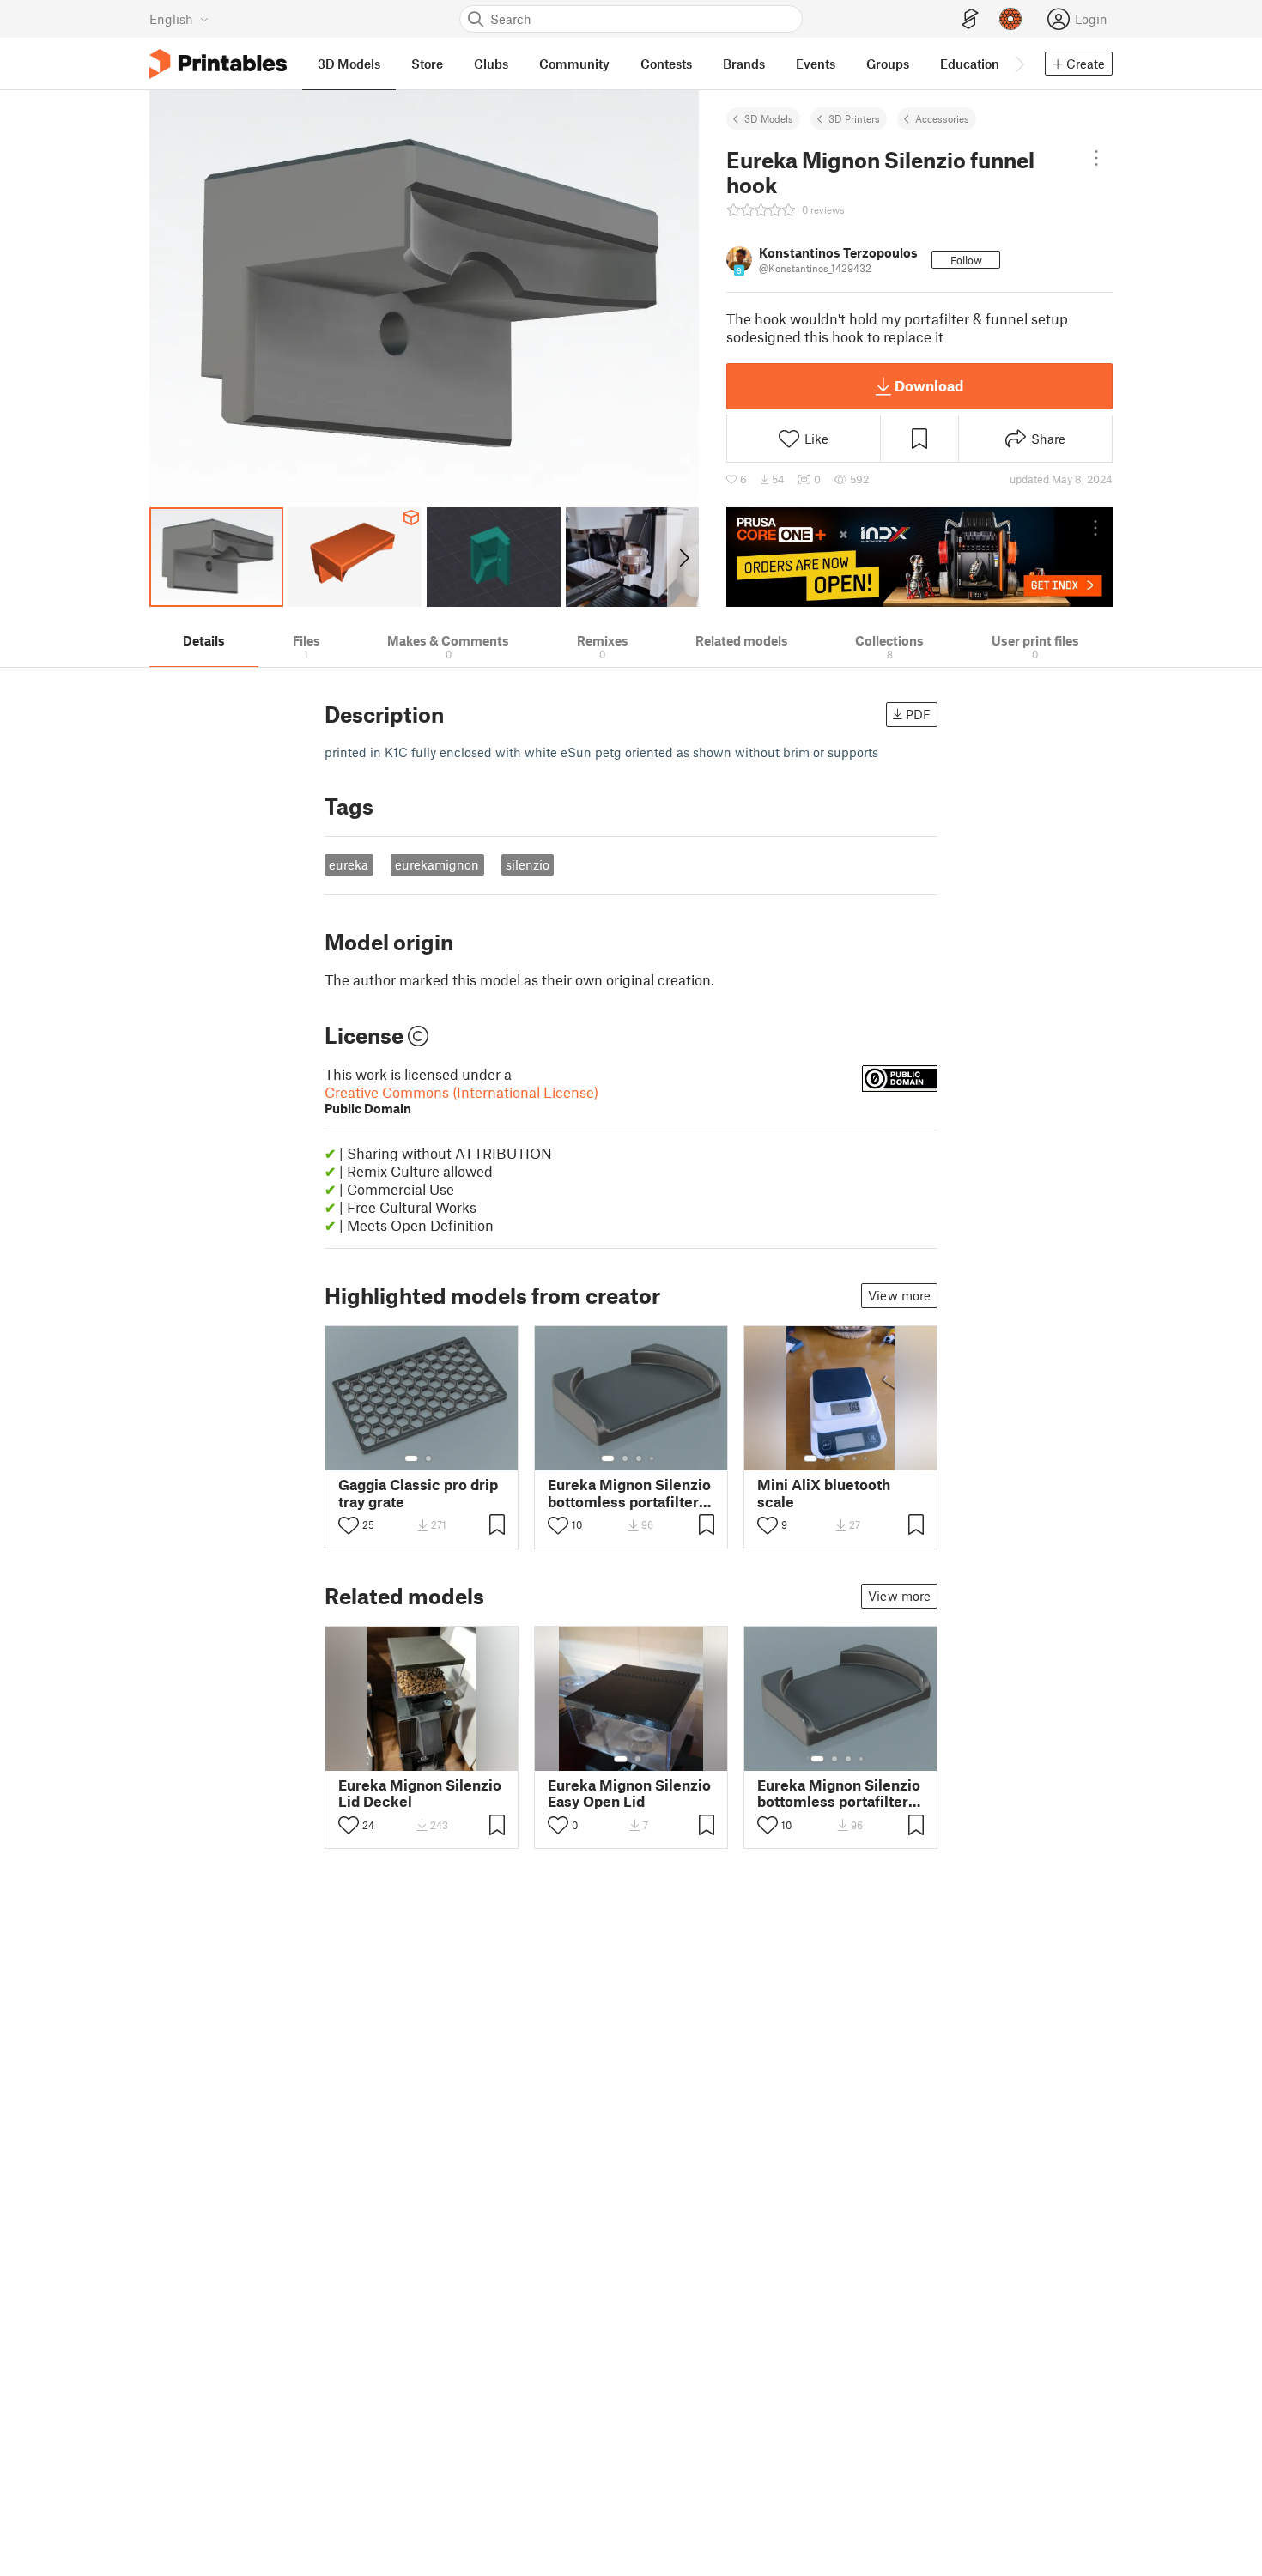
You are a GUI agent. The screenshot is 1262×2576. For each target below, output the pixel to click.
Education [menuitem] (970, 64)
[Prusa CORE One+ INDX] (919, 557)
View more (899, 1295)
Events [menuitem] (816, 64)
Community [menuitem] (574, 64)
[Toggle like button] (349, 1525)
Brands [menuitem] (744, 64)
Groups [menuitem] (888, 64)
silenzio (528, 864)
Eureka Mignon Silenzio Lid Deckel (420, 1793)
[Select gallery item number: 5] (867, 1458)
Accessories (942, 118)
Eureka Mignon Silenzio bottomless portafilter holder (629, 1493)
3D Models (769, 118)
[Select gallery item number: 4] (652, 1458)
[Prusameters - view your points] (1010, 19)
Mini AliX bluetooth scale (824, 1493)
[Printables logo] (218, 64)
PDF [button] (918, 714)
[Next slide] (683, 557)
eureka (349, 864)
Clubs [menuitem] (491, 64)
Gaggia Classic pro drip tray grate (418, 1493)
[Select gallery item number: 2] (428, 1458)
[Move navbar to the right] (1019, 64)
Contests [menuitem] (666, 64)
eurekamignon (437, 864)
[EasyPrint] (970, 19)
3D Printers (854, 118)
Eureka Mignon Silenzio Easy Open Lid (629, 1793)
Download (929, 385)
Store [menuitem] (427, 64)
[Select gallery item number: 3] (639, 1458)
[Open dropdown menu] (1096, 158)
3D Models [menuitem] (349, 64)
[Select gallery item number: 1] (411, 1458)
